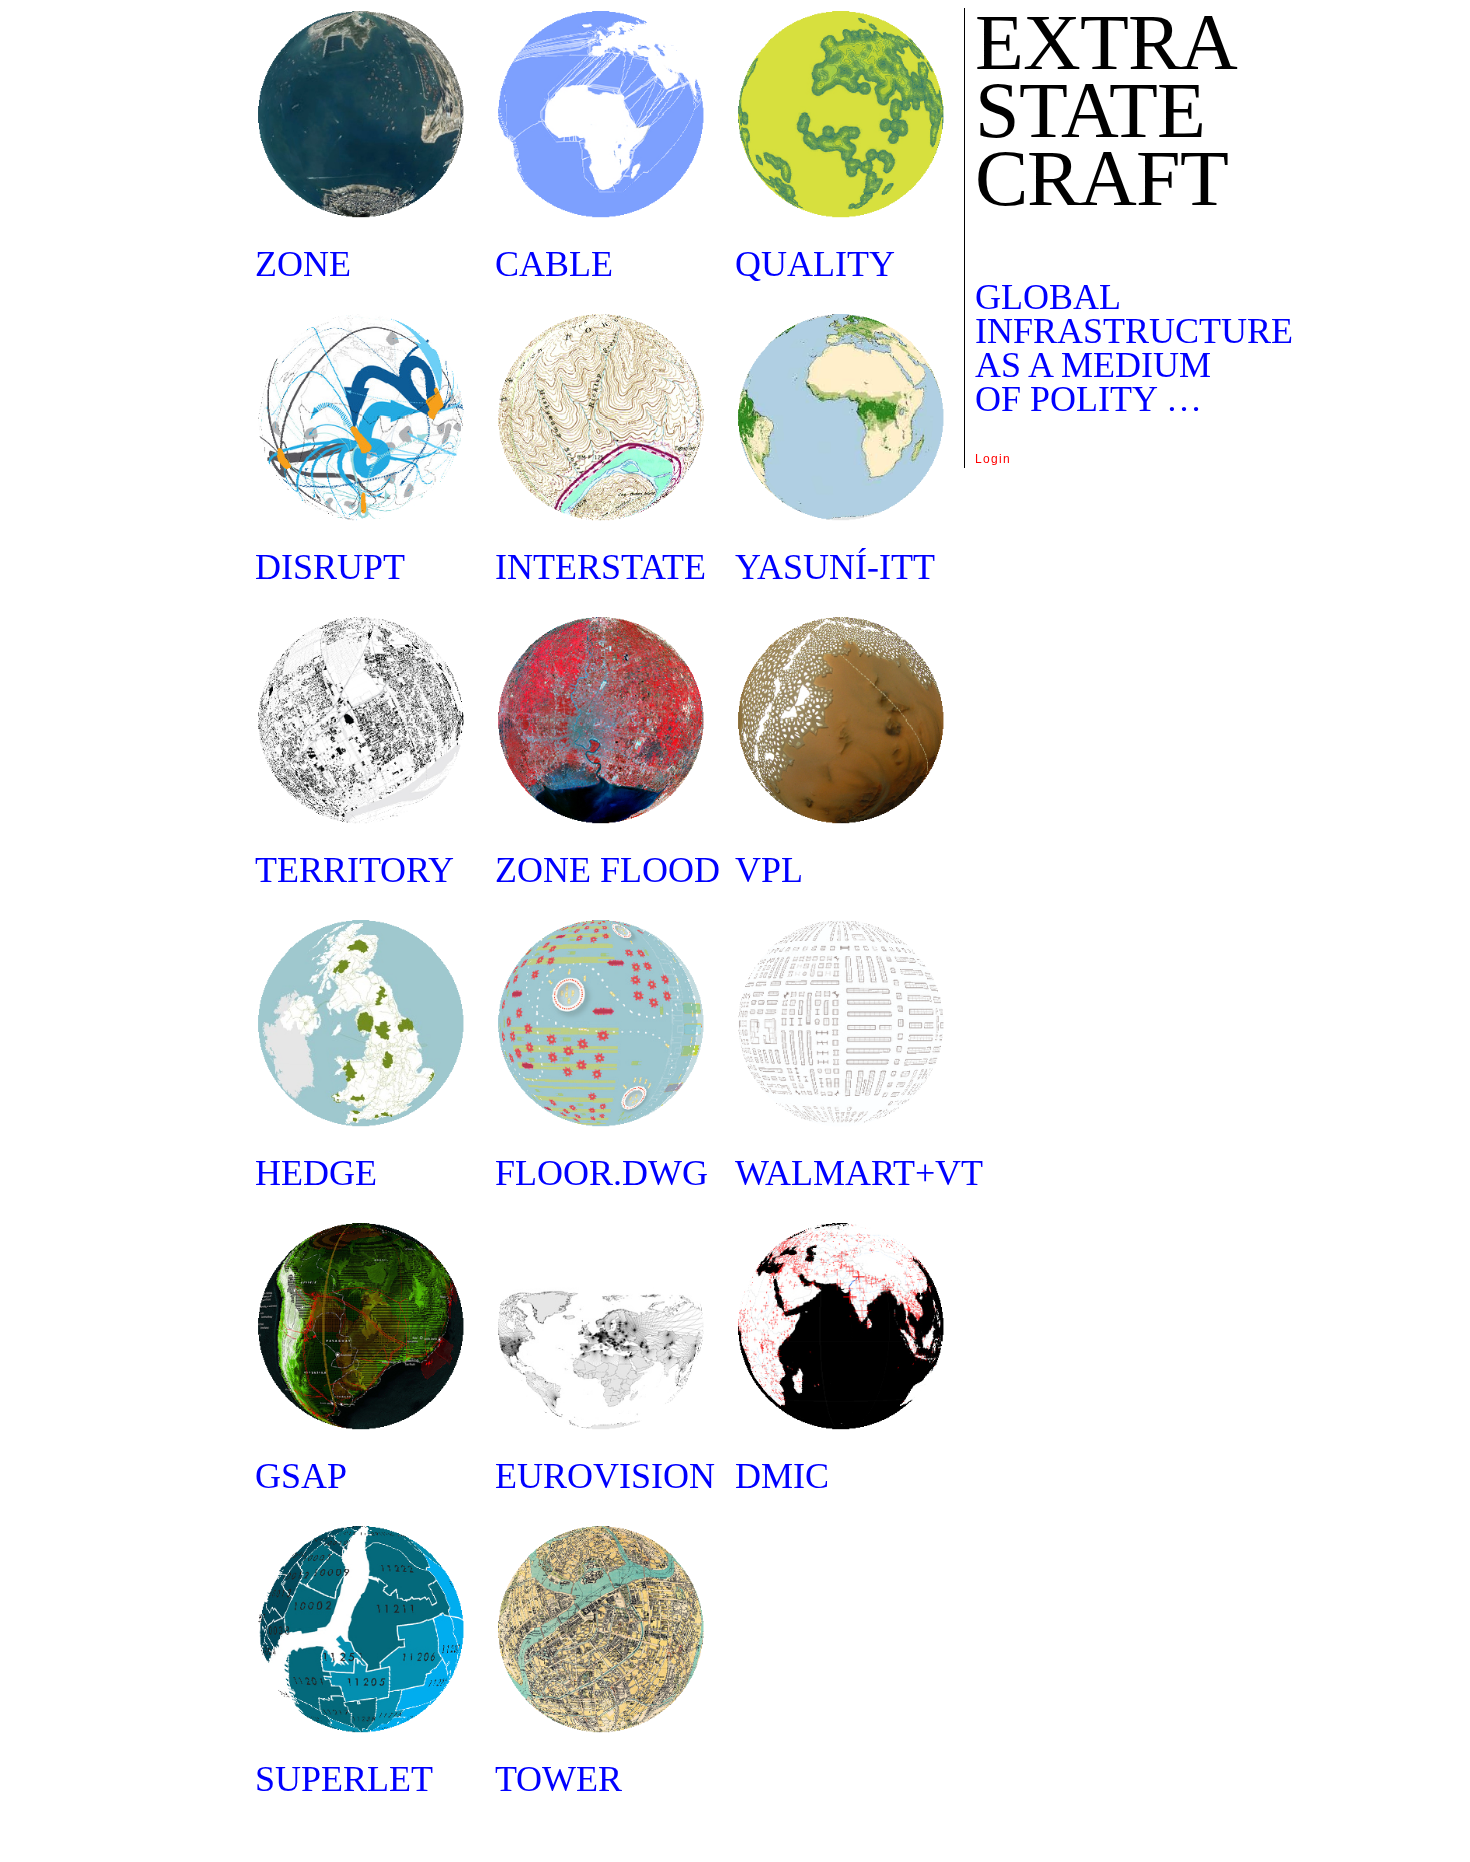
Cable (554, 264)
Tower (558, 1779)
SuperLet (344, 1779)
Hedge (316, 1173)
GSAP (301, 1476)
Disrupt (330, 567)
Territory (354, 870)
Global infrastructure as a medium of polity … (1134, 348)
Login (993, 459)
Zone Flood (607, 870)
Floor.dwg (601, 1173)
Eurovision (605, 1476)
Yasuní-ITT (835, 567)
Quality (815, 264)
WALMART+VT (859, 1173)
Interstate (600, 567)
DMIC (782, 1476)
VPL (769, 870)
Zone (303, 264)
